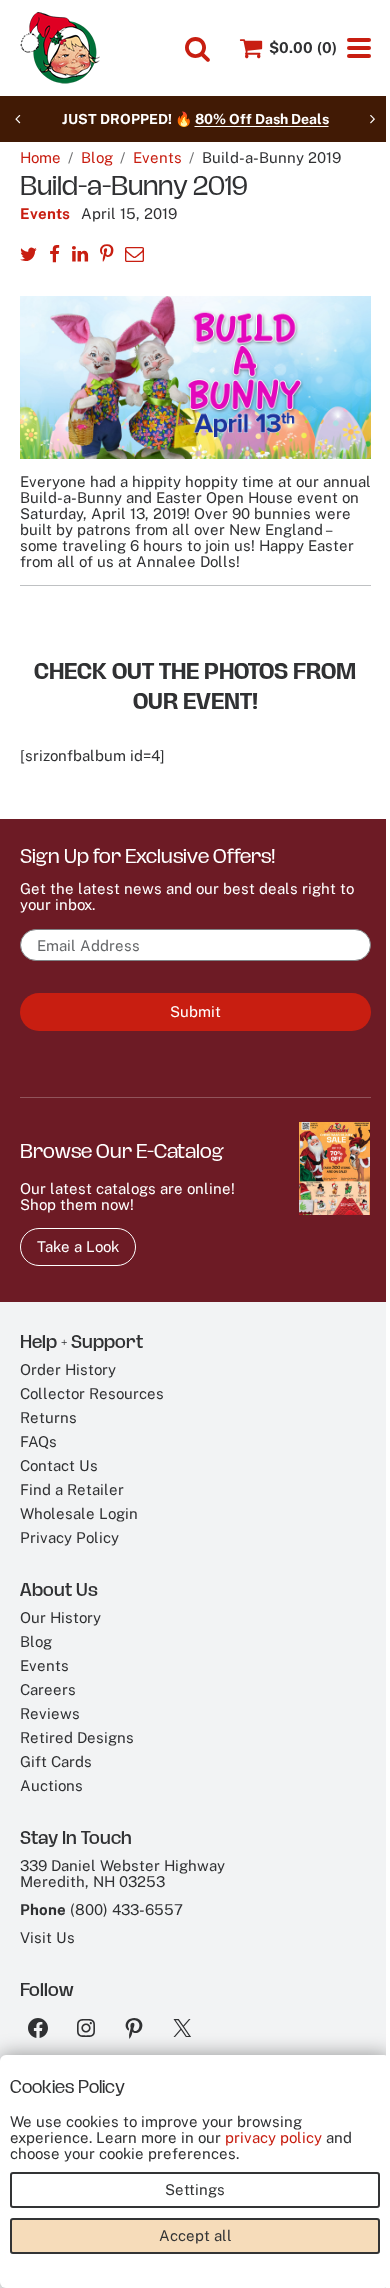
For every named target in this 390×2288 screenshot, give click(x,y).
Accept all (195, 2235)
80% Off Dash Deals (262, 119)
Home (40, 158)
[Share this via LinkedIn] (80, 255)
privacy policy (273, 2137)
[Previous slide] (18, 119)
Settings (195, 2189)
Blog (97, 158)
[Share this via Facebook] (54, 255)
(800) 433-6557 (126, 1909)
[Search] (197, 49)
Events (157, 158)
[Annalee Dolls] (60, 48)
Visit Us (47, 1937)
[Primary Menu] (359, 48)
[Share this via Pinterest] (106, 255)
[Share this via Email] (134, 255)
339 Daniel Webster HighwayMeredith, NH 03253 (122, 1873)
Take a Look (78, 1246)
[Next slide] (372, 119)
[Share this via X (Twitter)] (28, 255)
